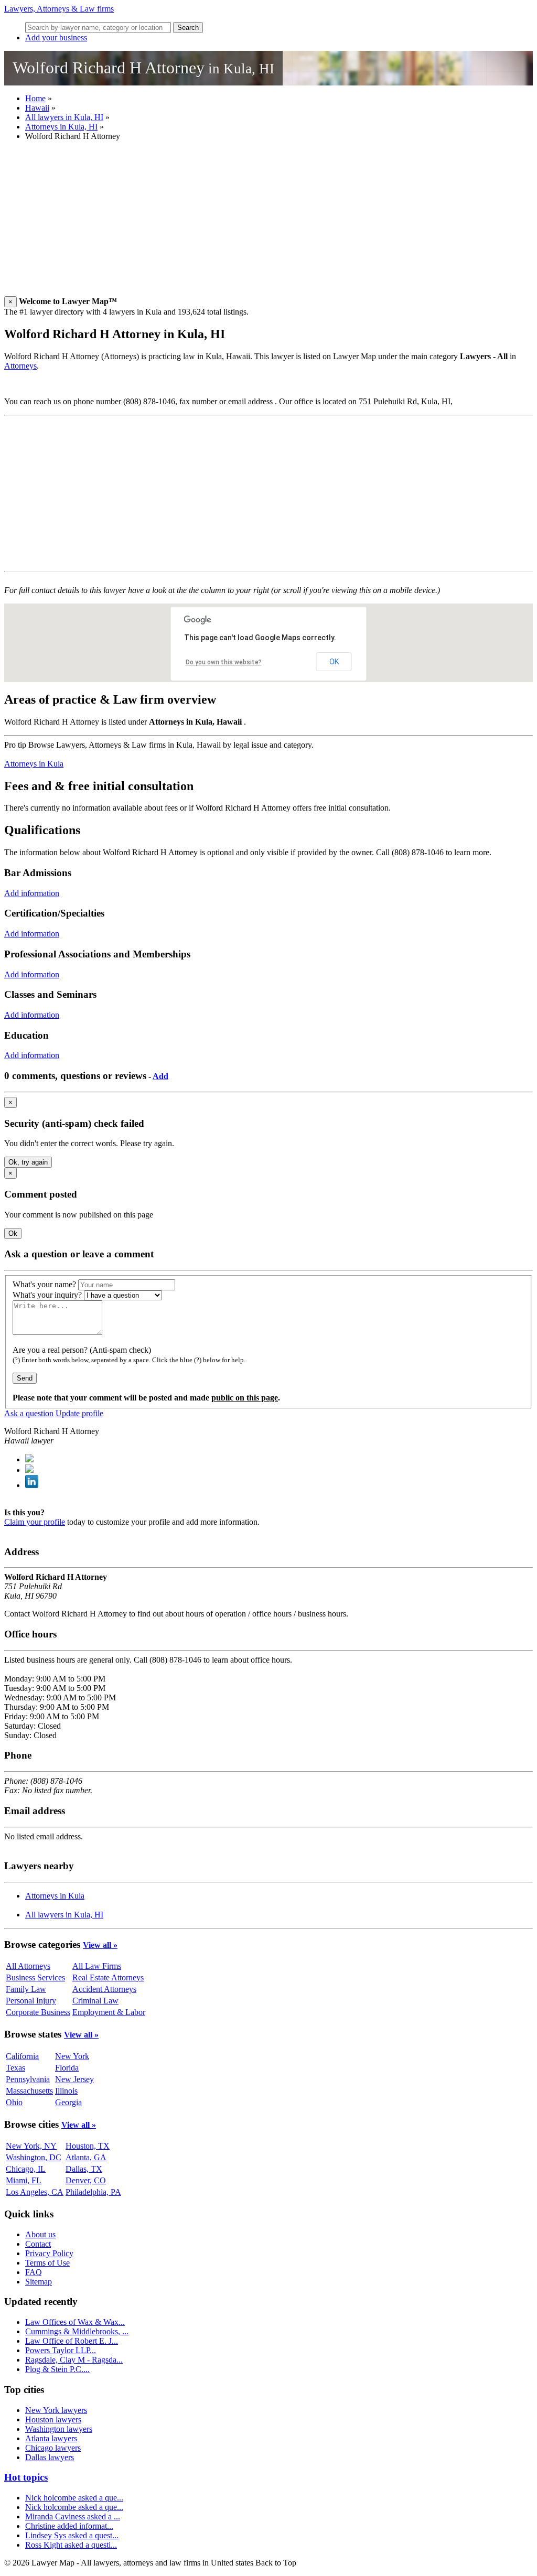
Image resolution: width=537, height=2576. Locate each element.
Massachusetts (29, 2091)
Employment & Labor (109, 2012)
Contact (38, 2244)
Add (160, 1076)
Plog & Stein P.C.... (57, 2369)
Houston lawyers (53, 2419)
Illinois (66, 2091)
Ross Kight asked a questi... (71, 2545)
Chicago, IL (26, 2169)
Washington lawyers (59, 2429)
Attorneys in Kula (34, 764)
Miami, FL (24, 2180)
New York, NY (31, 2146)
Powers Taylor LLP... (61, 2350)
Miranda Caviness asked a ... (73, 2516)
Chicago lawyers (53, 2448)
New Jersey (74, 2079)
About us (40, 2234)
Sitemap (39, 2282)
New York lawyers (56, 2410)
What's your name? (44, 1284)
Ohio (14, 2102)
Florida (67, 2068)
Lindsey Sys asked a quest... (72, 2535)
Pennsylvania (28, 2079)
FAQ (34, 2272)
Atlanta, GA (86, 2157)
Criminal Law (95, 2001)
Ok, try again (28, 1162)
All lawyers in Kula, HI (64, 117)
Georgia (68, 2102)
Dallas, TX (84, 2169)
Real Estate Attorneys (108, 1977)
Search (188, 28)
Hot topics (26, 2477)
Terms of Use (47, 2263)
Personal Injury (31, 2001)
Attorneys (20, 366)
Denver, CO (86, 2180)
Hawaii (37, 108)
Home (35, 98)
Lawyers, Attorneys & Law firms (59, 9)
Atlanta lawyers (51, 2438)
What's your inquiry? (47, 1295)
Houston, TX (88, 2146)
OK (334, 662)
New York (72, 2056)
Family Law (26, 1989)
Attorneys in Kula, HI (61, 127)
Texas (15, 2068)
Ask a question (29, 1413)
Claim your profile (35, 1522)
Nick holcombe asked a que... (74, 2498)
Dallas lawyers (50, 2457)
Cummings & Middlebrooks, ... (77, 2331)
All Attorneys (28, 1966)
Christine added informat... (69, 2526)
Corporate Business (38, 2012)
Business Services (35, 1977)
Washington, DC (34, 2157)
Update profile (79, 1413)
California (22, 2056)
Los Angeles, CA (35, 2192)
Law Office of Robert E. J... (72, 2341)
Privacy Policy (49, 2253)
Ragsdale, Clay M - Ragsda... (74, 2360)
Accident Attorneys (104, 1989)
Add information (32, 893)
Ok (13, 1233)
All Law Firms (97, 1966)
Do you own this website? (224, 662)
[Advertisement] (268, 223)
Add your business (56, 37)
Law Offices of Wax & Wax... (75, 2322)
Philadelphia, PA (93, 2192)
